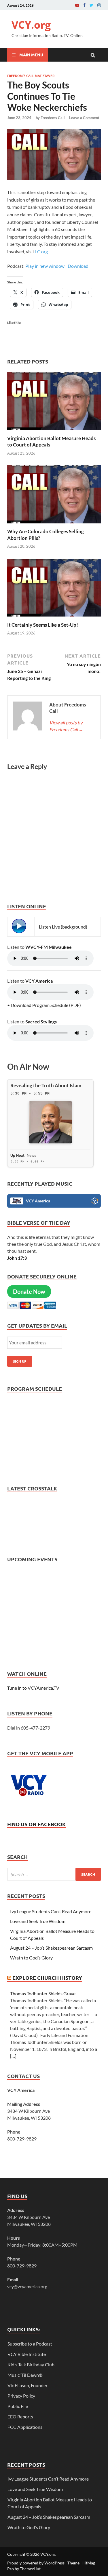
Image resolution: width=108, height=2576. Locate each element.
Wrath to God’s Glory (31, 1958)
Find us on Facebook (36, 1824)
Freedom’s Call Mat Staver (31, 75)
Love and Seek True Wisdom (38, 1921)
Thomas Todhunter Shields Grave (43, 1993)
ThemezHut (30, 2569)
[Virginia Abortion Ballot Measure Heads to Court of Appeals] (54, 432)
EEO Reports (20, 2417)
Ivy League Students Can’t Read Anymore (51, 1911)
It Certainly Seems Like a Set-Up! (43, 625)
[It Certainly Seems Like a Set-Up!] (54, 618)
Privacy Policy (21, 2396)
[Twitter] (91, 5)
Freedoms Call (53, 118)
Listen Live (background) (63, 927)
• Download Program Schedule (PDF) (44, 1005)
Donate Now (29, 1291)
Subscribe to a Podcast (30, 2344)
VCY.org (31, 25)
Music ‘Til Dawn (25, 2375)
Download (78, 266)
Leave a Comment (84, 118)
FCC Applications (25, 2427)
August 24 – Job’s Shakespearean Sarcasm (51, 1948)
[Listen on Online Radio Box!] (95, 1202)
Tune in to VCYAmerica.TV (33, 1688)
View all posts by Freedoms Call (66, 726)
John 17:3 (17, 1258)
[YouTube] (77, 5)
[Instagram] (99, 5)
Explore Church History (47, 1978)
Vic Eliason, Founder (28, 2385)
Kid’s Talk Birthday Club (31, 2364)
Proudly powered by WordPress (36, 2563)
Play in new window (45, 266)
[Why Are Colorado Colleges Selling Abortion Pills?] (54, 525)
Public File (18, 2406)
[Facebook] (84, 5)
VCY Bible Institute (27, 2354)
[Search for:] (54, 1874)
